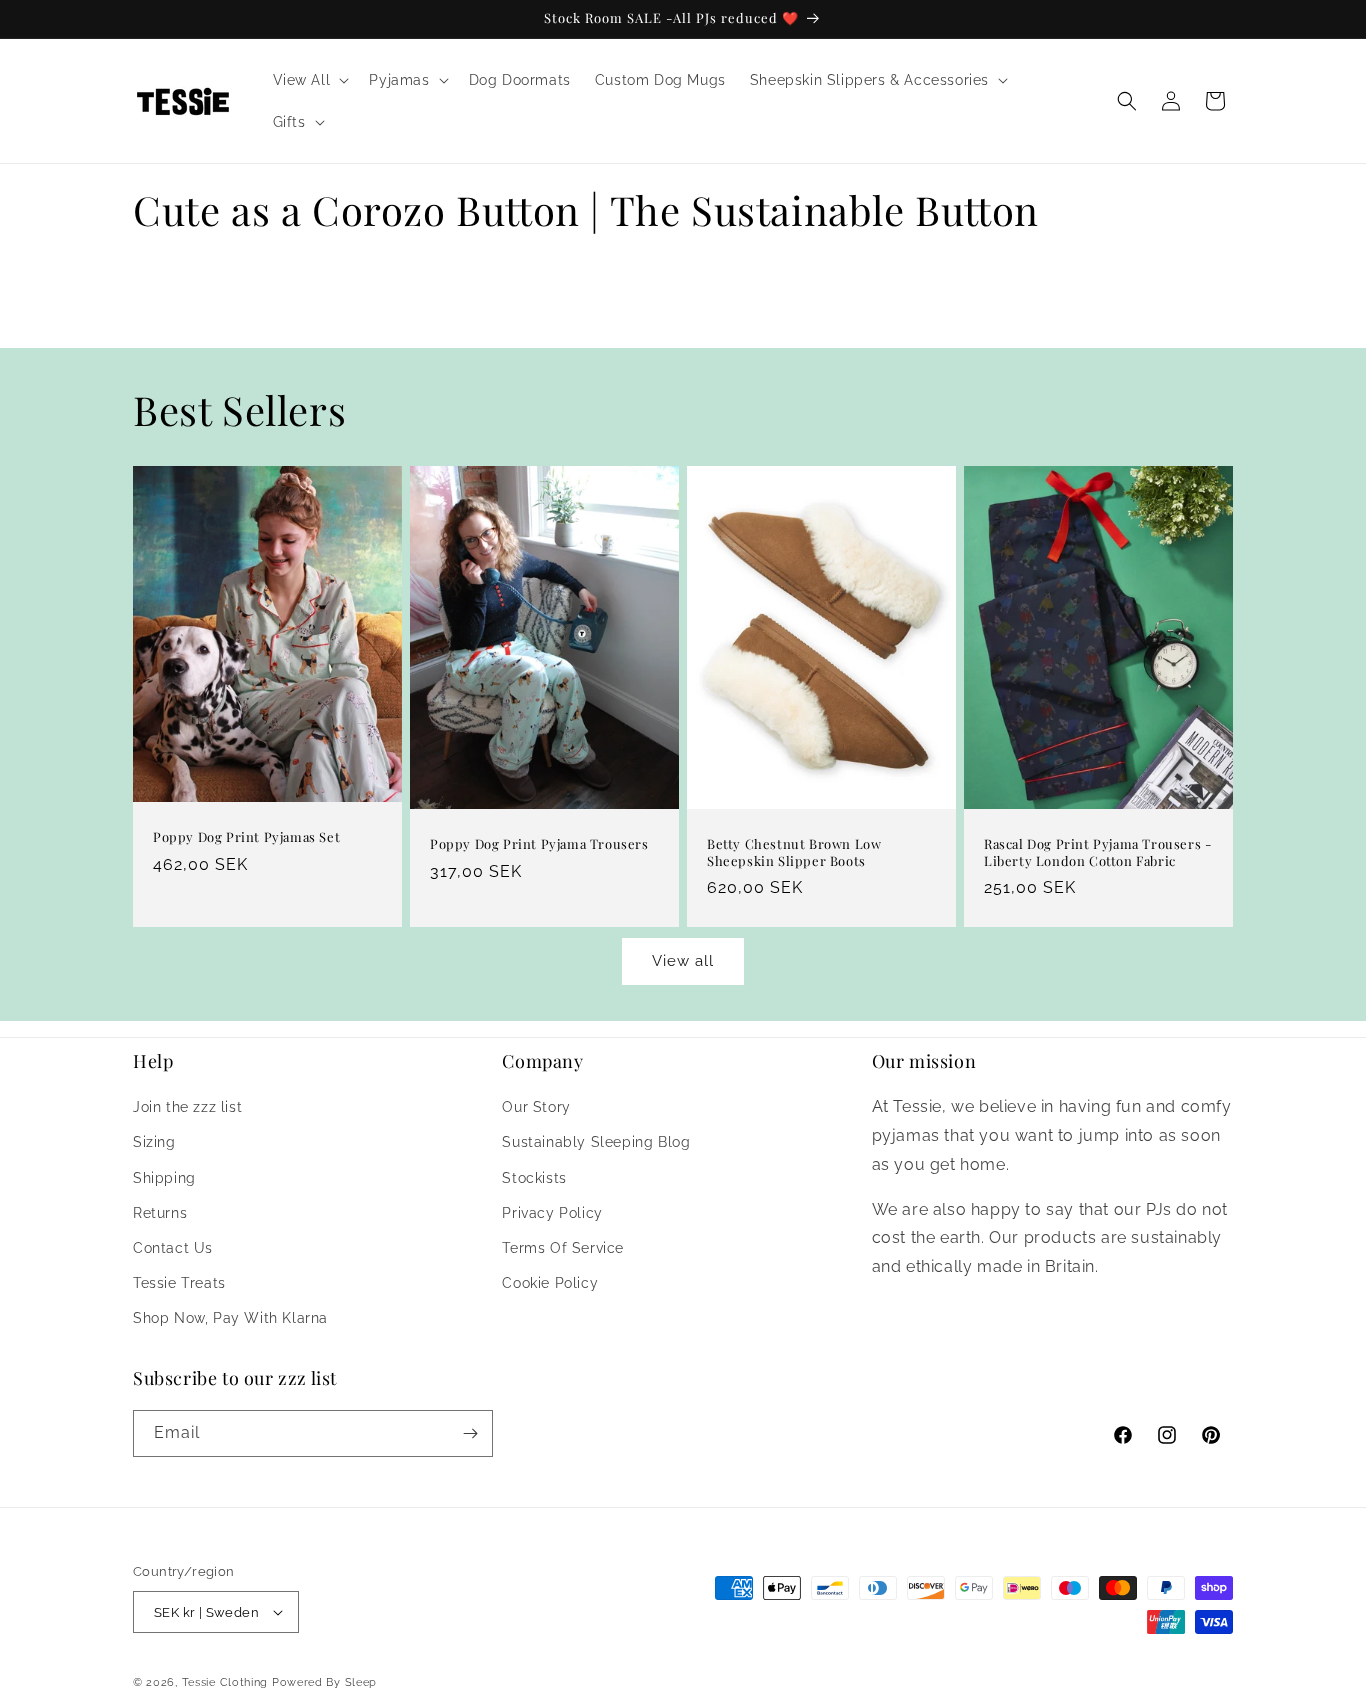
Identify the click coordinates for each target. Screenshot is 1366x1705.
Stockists (534, 1178)
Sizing (154, 1142)
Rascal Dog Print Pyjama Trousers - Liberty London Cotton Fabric (1097, 852)
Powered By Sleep (324, 1682)
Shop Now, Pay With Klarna (230, 1318)
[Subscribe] (470, 1433)
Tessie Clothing (225, 1682)
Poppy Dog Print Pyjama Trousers (539, 844)
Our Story (536, 1107)
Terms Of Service (563, 1248)
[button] (309, 80)
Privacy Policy (552, 1213)
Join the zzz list (187, 1107)
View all (683, 961)
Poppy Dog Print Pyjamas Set (246, 838)
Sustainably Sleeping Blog (596, 1142)
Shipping (164, 1178)
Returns (160, 1213)
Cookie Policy (550, 1283)
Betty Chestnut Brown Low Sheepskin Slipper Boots (794, 852)
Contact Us (173, 1248)
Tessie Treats (179, 1283)
